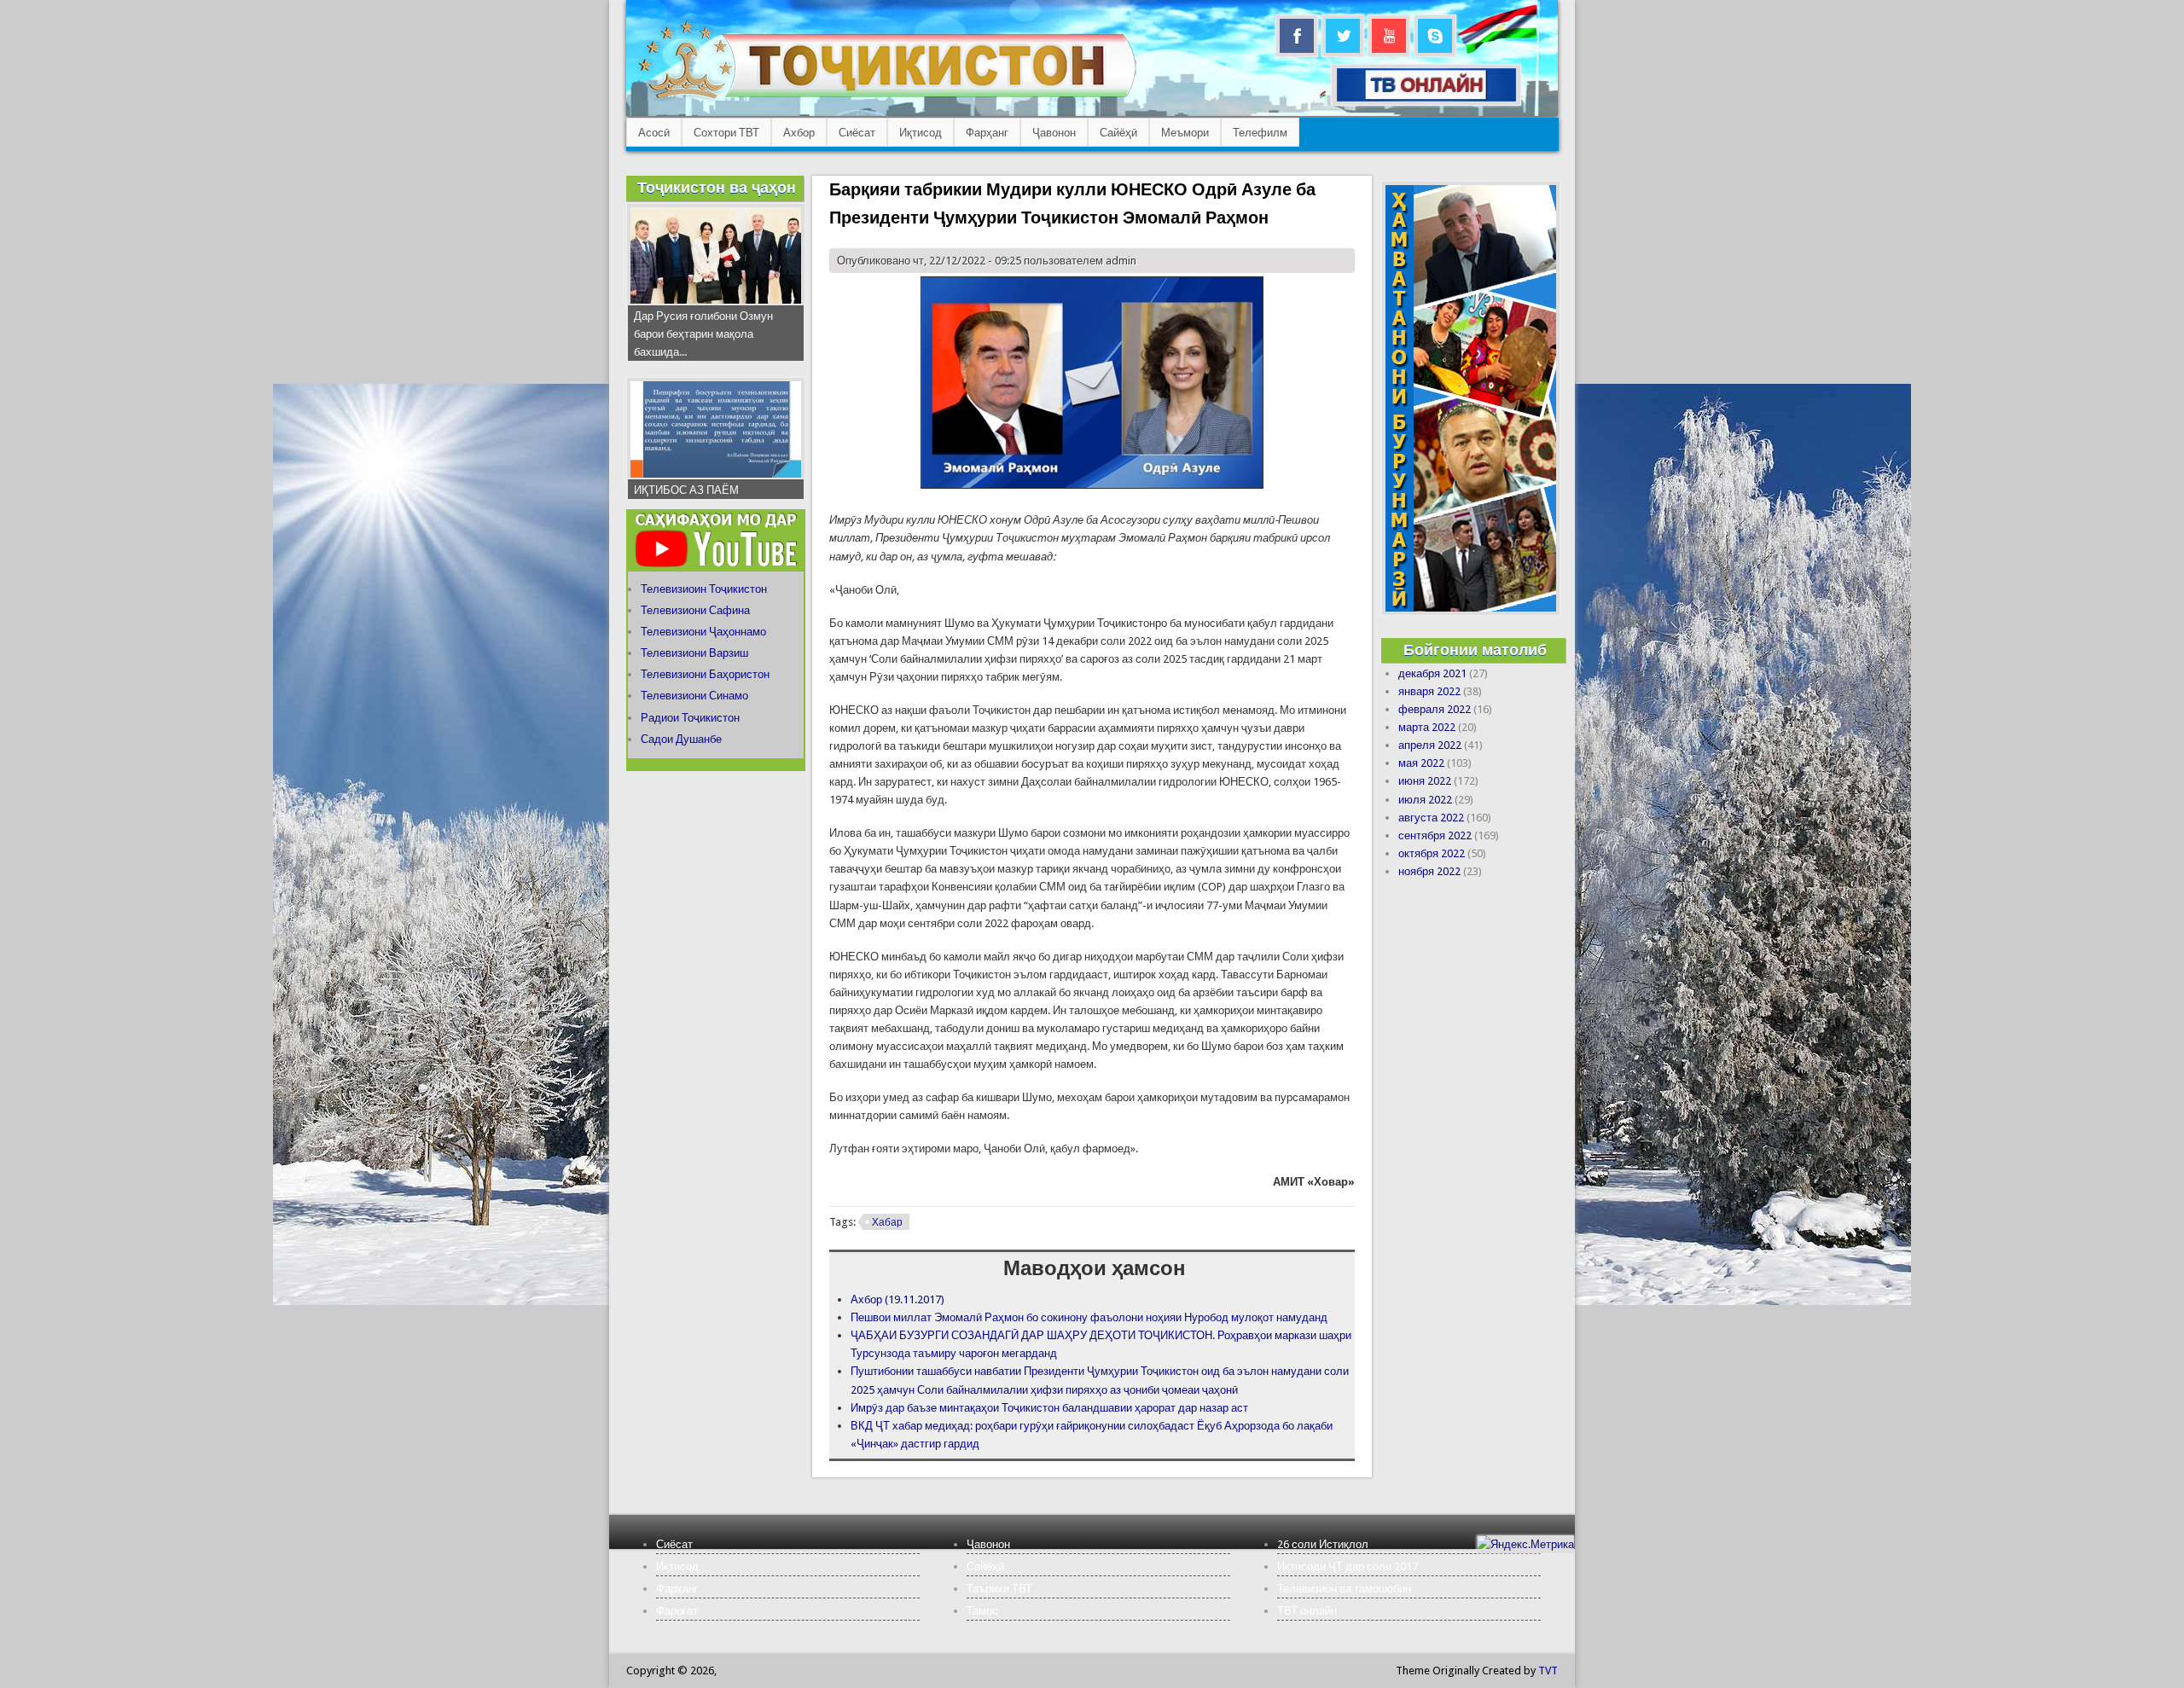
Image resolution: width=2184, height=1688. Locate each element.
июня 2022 (1425, 781)
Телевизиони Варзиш (694, 653)
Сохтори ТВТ (726, 133)
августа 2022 (1431, 818)
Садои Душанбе (681, 739)
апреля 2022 (1430, 745)
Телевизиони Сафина (695, 610)
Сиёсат (857, 133)
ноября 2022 (1429, 871)
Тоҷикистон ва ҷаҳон (717, 187)
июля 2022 (1425, 800)
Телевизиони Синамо (694, 696)
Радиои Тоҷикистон (690, 718)
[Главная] (887, 99)
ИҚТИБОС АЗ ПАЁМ (686, 490)
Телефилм (1260, 133)
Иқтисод (921, 133)
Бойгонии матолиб (1475, 650)
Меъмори (1185, 133)
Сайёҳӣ (1118, 133)
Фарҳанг (987, 133)
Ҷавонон (1054, 133)
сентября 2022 (1435, 835)
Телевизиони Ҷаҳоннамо (703, 632)
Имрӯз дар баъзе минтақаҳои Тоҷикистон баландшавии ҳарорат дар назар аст (1049, 1408)
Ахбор (799, 133)
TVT (1548, 1671)
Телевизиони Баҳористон (705, 674)
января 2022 (1429, 691)
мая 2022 (1421, 763)
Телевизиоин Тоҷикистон (704, 589)
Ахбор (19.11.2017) (897, 1299)
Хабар (887, 1222)
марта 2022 (1427, 727)
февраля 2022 (1435, 709)
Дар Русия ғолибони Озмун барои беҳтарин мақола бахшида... (703, 334)
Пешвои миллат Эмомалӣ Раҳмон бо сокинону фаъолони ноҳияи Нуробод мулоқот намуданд (1089, 1317)
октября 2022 (1432, 853)
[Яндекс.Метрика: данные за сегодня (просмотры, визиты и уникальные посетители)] (1525, 1544)
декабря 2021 (1432, 673)
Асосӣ (654, 133)
